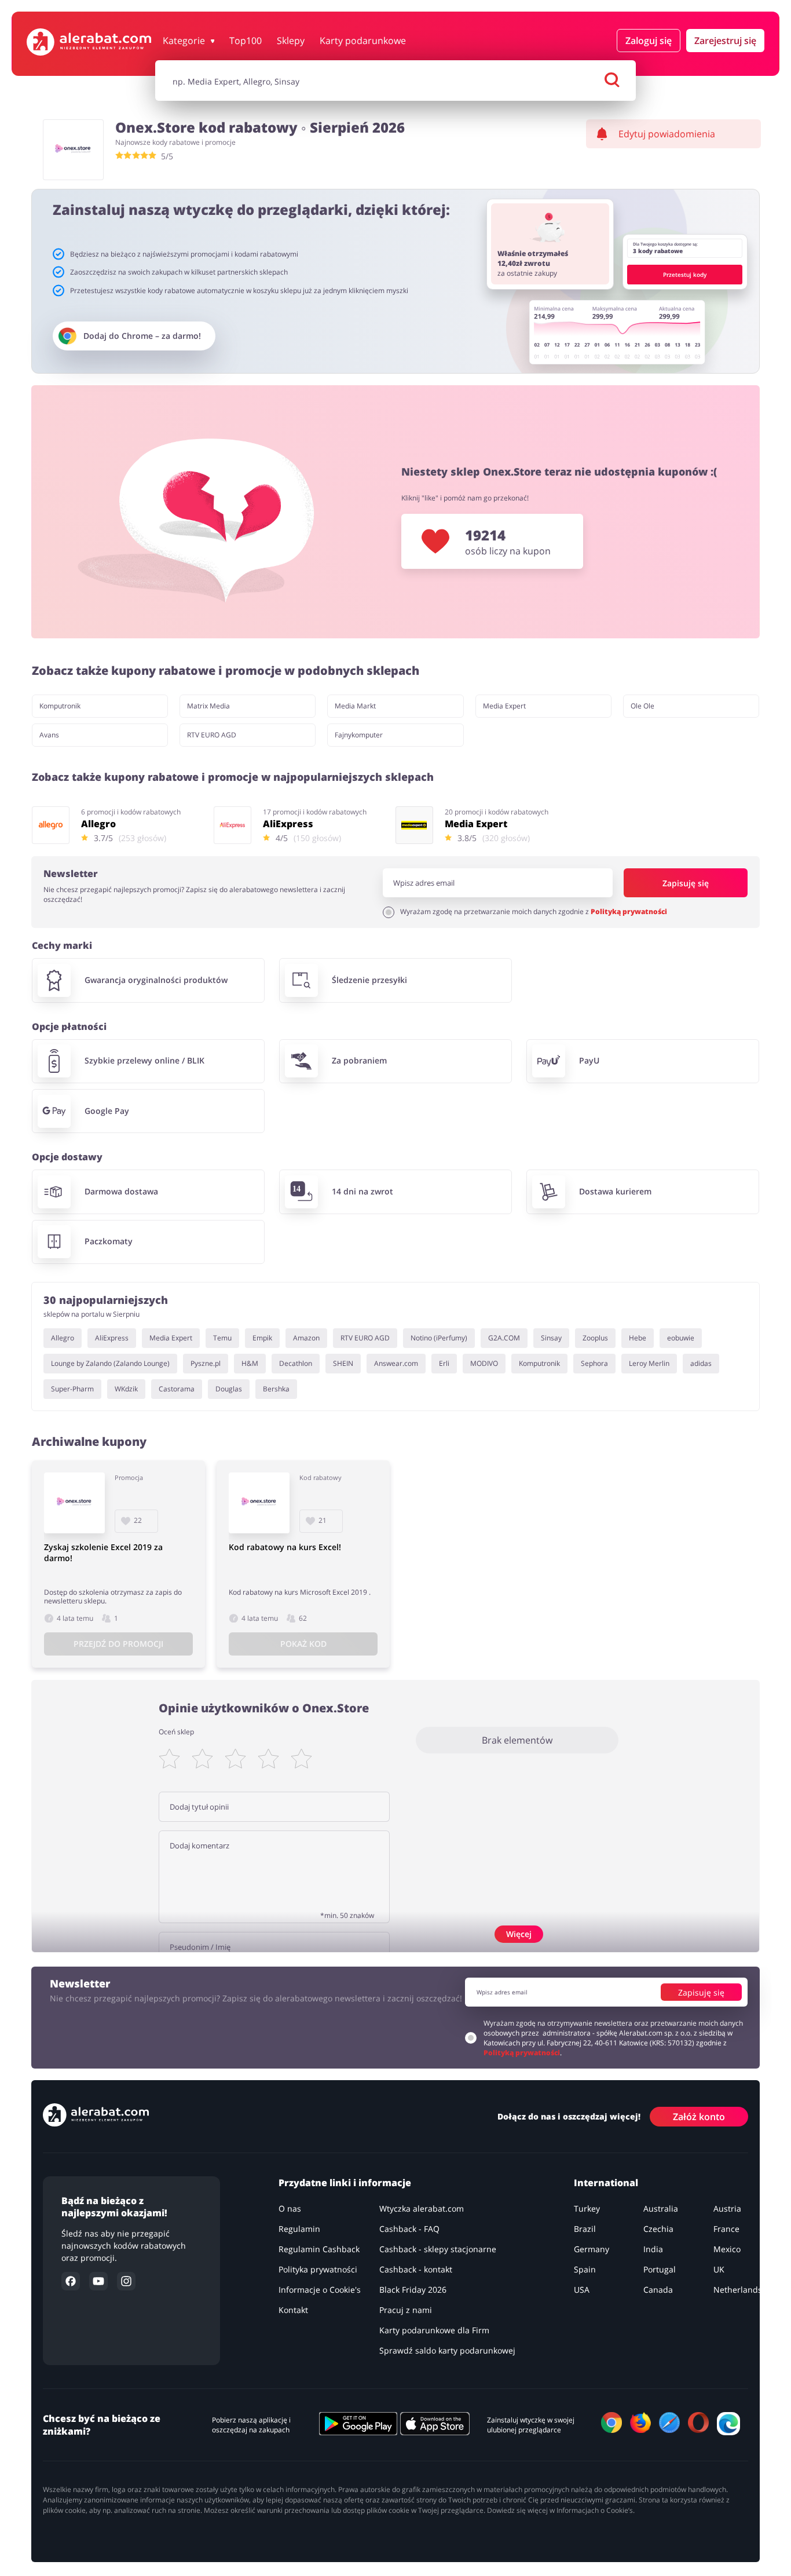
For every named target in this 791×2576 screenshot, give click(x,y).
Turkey (587, 2208)
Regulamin (299, 2229)
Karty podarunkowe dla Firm (434, 2330)
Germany (592, 2249)
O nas (290, 2208)
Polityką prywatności (629, 911)
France (726, 2229)
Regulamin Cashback (319, 2249)
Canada (659, 2290)
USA (582, 2290)
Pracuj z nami (406, 2310)
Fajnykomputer (359, 735)
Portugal (660, 2269)
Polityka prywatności (318, 2269)
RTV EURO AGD (212, 735)
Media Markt (355, 706)
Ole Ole (642, 706)
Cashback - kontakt (416, 2269)
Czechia (659, 2229)
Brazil (585, 2229)
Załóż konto (699, 2116)
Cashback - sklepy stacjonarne (438, 2249)
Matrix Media (208, 706)
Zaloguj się (649, 41)
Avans (49, 735)
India (654, 2249)
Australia (661, 2208)
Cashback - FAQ (409, 2229)
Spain (585, 2269)
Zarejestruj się (725, 41)
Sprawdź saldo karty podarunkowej (447, 2350)
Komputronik (60, 706)
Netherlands (738, 2290)
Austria (727, 2208)
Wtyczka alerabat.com (422, 2208)
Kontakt (293, 2310)
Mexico (727, 2249)
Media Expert (504, 706)
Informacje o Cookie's (320, 2290)
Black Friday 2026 (413, 2290)
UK (719, 2269)
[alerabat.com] (89, 42)
